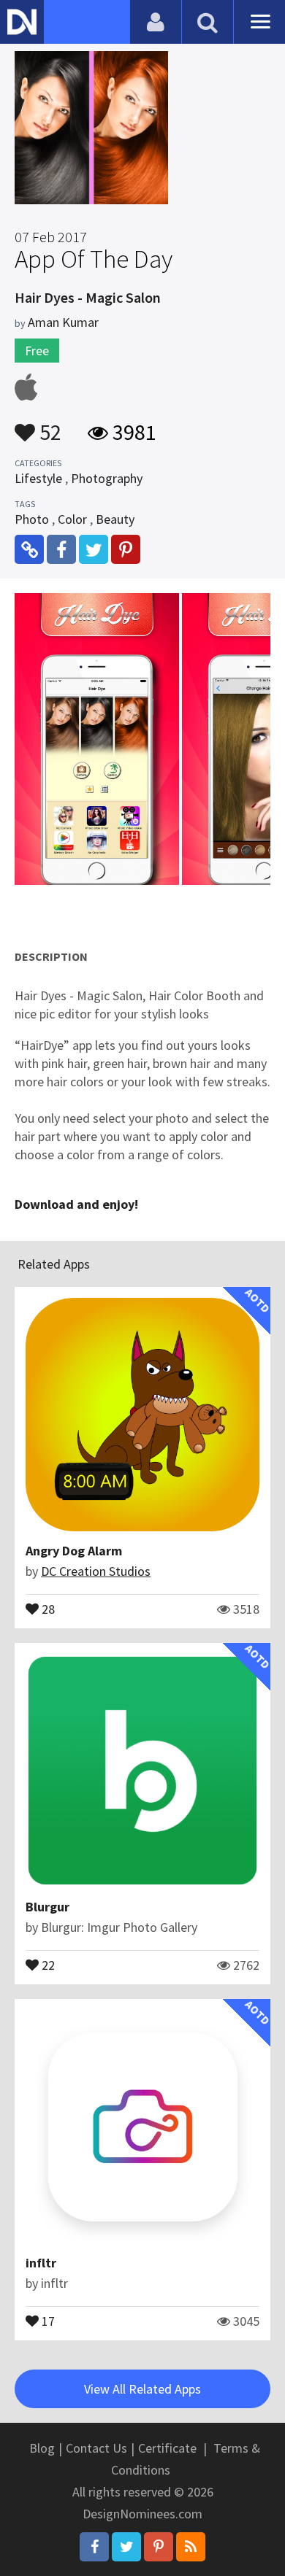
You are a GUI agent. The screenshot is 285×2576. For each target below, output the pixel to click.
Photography (107, 478)
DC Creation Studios (96, 1571)
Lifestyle (38, 478)
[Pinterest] (159, 2547)
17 (47, 2320)
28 (47, 1608)
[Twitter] (126, 2547)
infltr (41, 2263)
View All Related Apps (142, 2389)
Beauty (115, 519)
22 (47, 1964)
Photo (32, 519)
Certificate (167, 2448)
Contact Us (96, 2448)
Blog (42, 2448)
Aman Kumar (63, 322)
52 (48, 425)
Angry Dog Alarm (74, 1551)
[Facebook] (94, 2547)
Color (72, 519)
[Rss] (191, 2547)
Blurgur (47, 1907)
